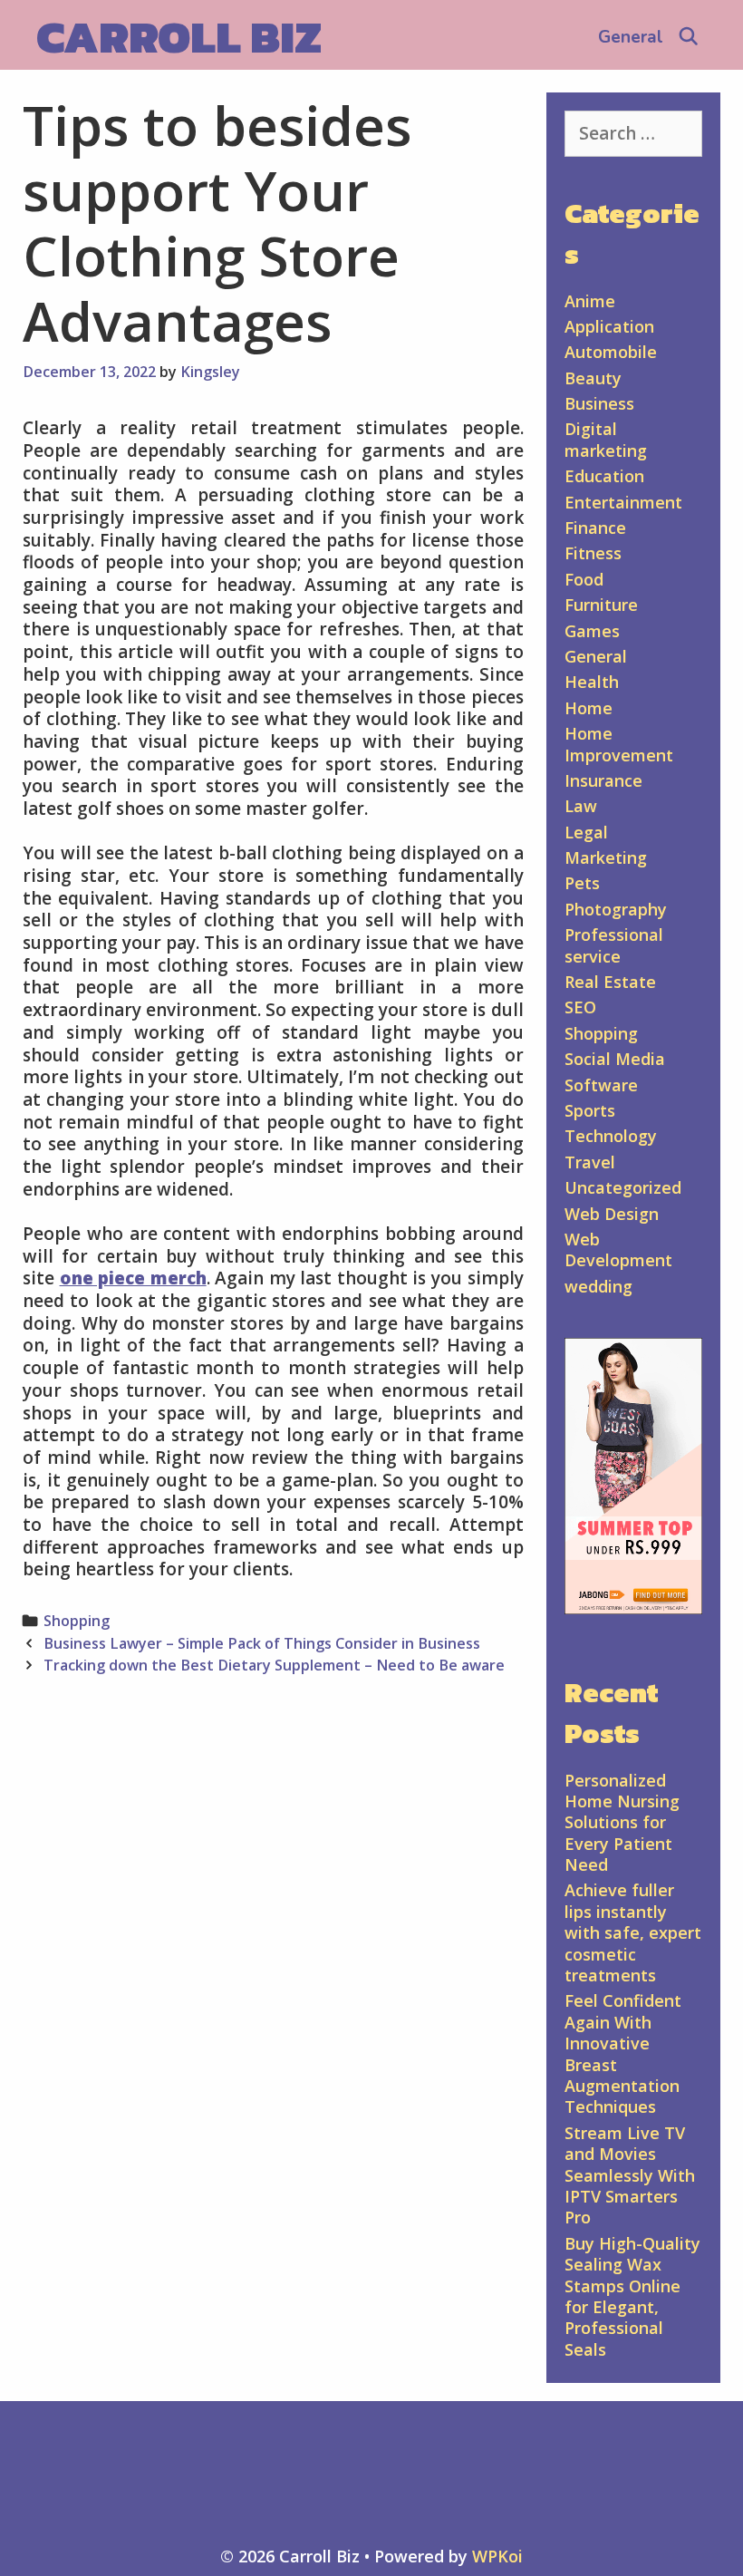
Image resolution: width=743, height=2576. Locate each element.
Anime (590, 301)
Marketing (606, 857)
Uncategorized (623, 1187)
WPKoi (497, 2556)
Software (601, 1085)
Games (592, 631)
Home (589, 708)
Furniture (601, 605)
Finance (595, 528)
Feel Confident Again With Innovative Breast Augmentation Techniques (623, 2053)
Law (581, 806)
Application (609, 326)
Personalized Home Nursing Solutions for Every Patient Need (622, 1823)
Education (604, 476)
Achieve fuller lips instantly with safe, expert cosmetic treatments (633, 1932)
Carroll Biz (179, 37)
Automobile (611, 352)
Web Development (618, 1249)
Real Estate (610, 982)
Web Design (612, 1214)
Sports (590, 1110)
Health (592, 682)
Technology (611, 1136)
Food (584, 579)
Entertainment (623, 502)
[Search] (689, 37)
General (631, 37)
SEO (580, 1007)
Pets (582, 883)
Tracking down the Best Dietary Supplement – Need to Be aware (274, 1665)
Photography (616, 909)
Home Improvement (619, 744)
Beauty (593, 378)
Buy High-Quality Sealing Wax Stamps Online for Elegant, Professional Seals (632, 2296)
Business (599, 403)
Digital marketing (606, 439)
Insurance (603, 780)
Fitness (593, 553)
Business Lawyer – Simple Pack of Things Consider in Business (262, 1643)
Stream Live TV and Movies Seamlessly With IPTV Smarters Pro (630, 2175)
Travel (590, 1162)
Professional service (614, 945)
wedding (598, 1286)
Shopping (77, 1621)
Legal (586, 832)
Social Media (615, 1059)
